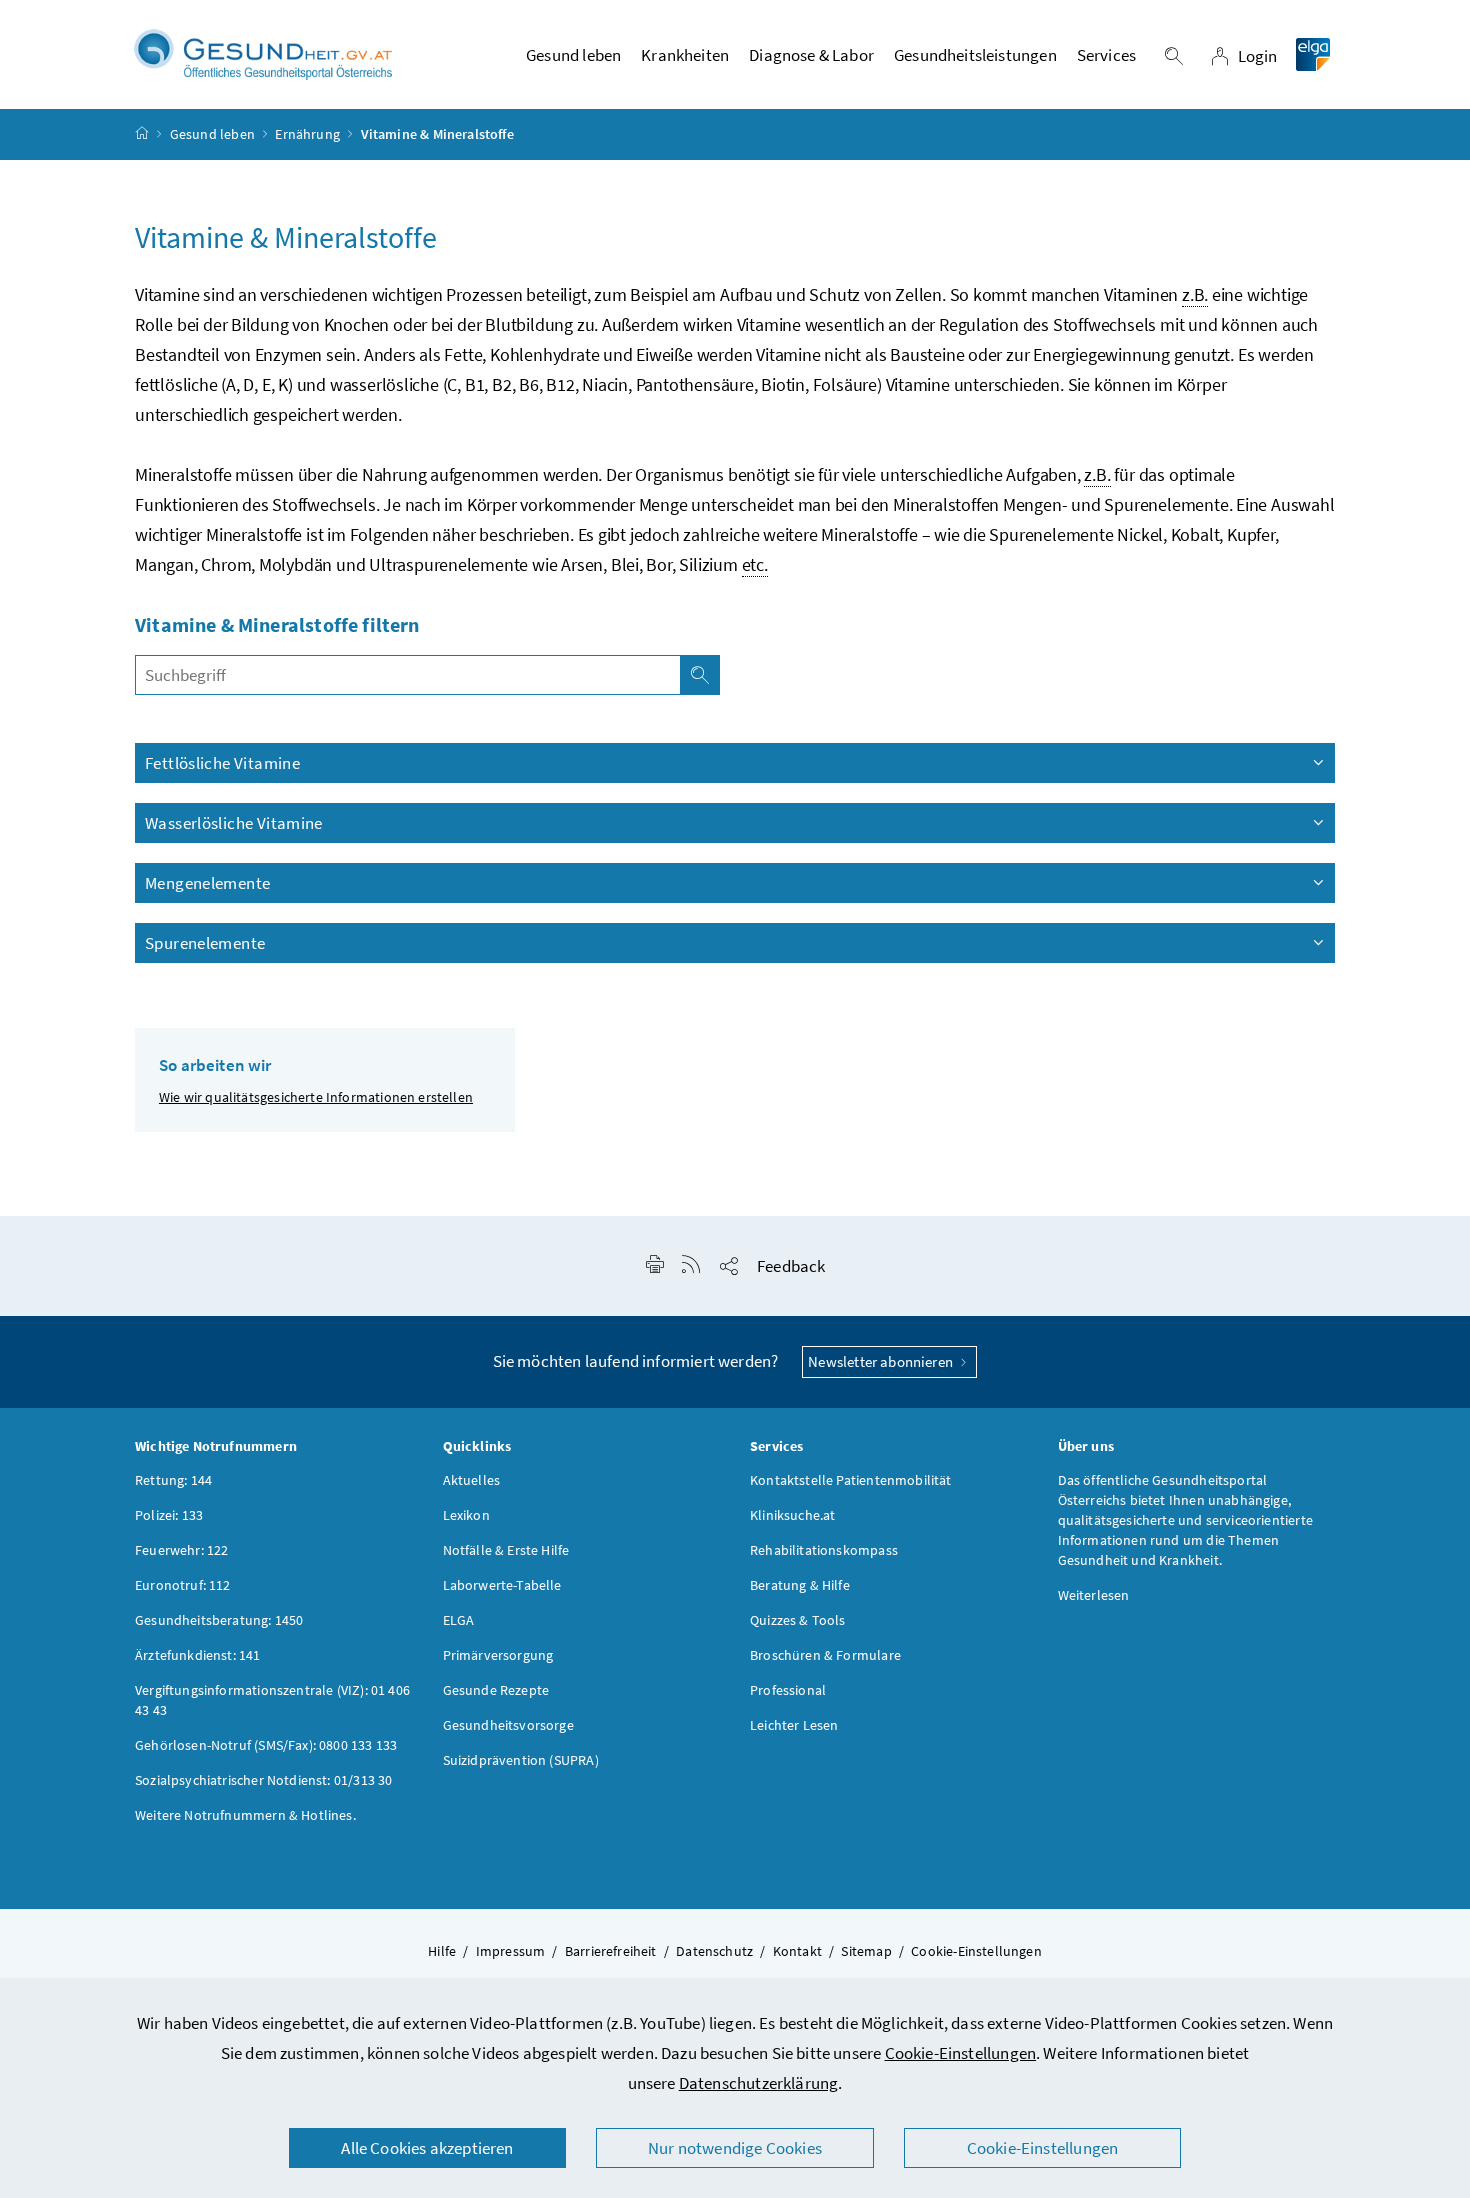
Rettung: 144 (173, 1480)
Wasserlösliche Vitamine (234, 823)
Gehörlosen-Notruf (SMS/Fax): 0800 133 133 (266, 1745)
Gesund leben (212, 134)
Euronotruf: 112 (183, 1585)
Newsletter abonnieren (882, 1361)
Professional (788, 1690)
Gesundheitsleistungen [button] (975, 55)
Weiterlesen (1094, 1595)
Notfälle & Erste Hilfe (506, 1550)
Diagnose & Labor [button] (811, 55)
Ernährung (307, 134)
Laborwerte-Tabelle (502, 1585)
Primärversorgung (498, 1655)
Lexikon (466, 1515)
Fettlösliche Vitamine (222, 763)
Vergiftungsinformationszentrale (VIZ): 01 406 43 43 (272, 1700)
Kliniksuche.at (792, 1515)
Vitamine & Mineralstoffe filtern (277, 624)
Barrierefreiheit (611, 1951)
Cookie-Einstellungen (961, 2053)
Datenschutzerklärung (759, 2083)
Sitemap (866, 1951)
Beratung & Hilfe (800, 1585)
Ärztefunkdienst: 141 (198, 1655)
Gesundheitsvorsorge (508, 1725)
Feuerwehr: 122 (181, 1550)
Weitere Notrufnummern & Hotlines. (245, 1815)
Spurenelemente (205, 943)
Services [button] (1106, 55)
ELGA (459, 1620)
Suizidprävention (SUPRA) (521, 1760)
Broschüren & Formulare (825, 1655)
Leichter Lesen (794, 1725)
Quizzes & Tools (798, 1620)
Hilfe (442, 1951)
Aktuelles (472, 1480)
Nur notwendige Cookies (735, 2148)
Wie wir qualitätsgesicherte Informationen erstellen (316, 1097)
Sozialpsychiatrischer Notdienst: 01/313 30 (263, 1780)
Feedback (791, 1266)
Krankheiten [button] (685, 55)
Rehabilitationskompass (824, 1550)
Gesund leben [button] (573, 55)
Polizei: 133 (169, 1515)
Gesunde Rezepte (496, 1690)
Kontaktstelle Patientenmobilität (851, 1480)
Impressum (511, 1951)
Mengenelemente (207, 883)
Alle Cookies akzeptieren (427, 2148)
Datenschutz (714, 1951)
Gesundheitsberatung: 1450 (219, 1620)
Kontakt (797, 1951)
